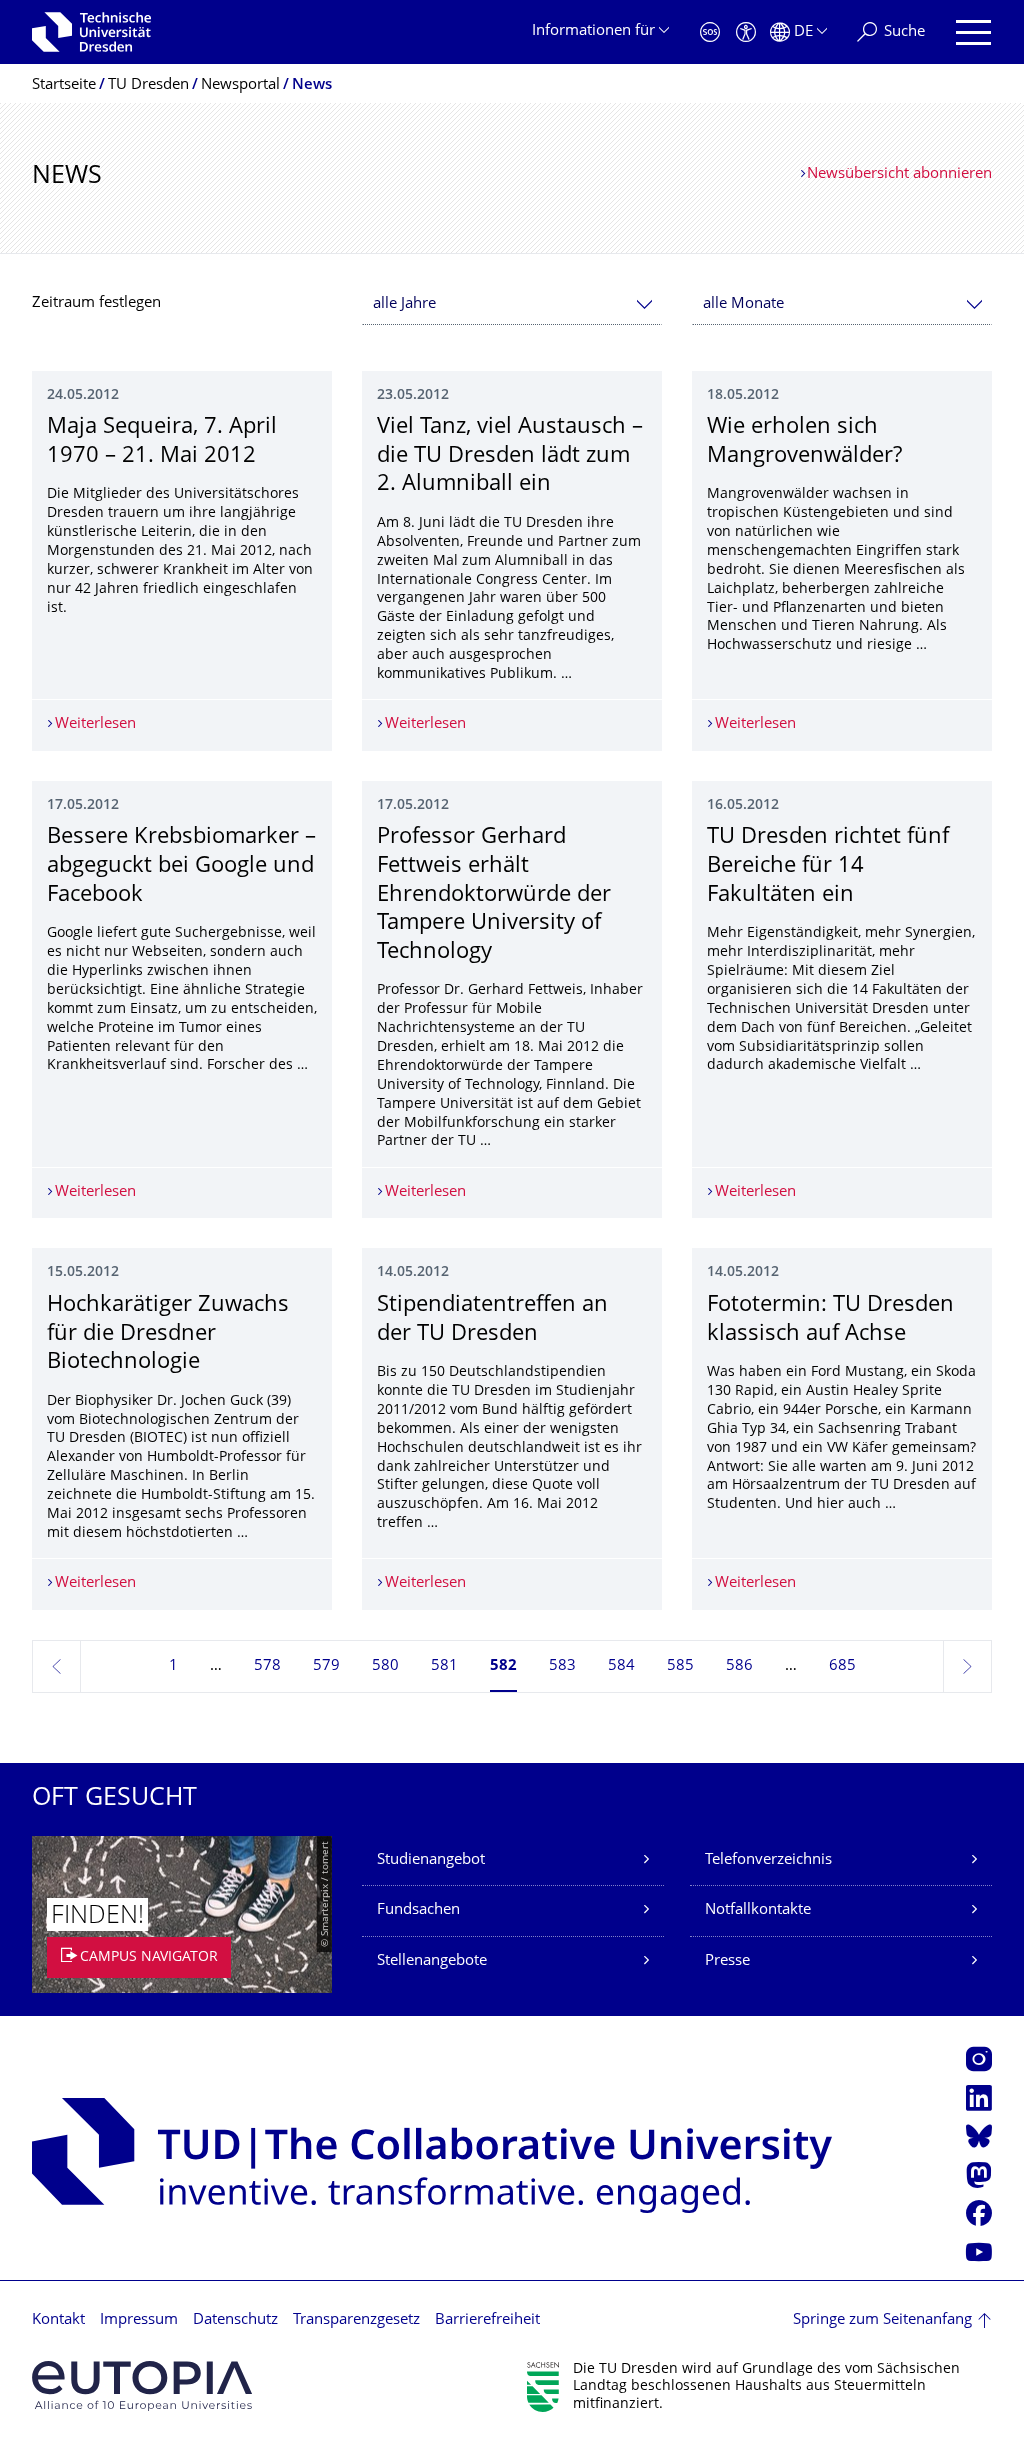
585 (680, 1666)
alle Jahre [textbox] (404, 304)
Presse (727, 1961)
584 (621, 1666)
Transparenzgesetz (356, 2320)
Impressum (139, 2320)
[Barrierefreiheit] (746, 32)
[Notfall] (710, 32)
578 (267, 1666)
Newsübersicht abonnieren (899, 174)
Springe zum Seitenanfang (882, 2320)
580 (385, 1666)
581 (444, 1666)
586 (739, 1666)
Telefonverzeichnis (768, 1860)
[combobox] (512, 304)
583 (562, 1666)
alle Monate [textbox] (743, 304)
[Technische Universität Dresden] (91, 32)
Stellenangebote (432, 1961)
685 (842, 1666)
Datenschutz (235, 2320)
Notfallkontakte (758, 1910)
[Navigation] (973, 32)
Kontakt (58, 2320)
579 (326, 1666)
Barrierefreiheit (487, 2320)
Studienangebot (431, 1860)
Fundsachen (418, 1910)
